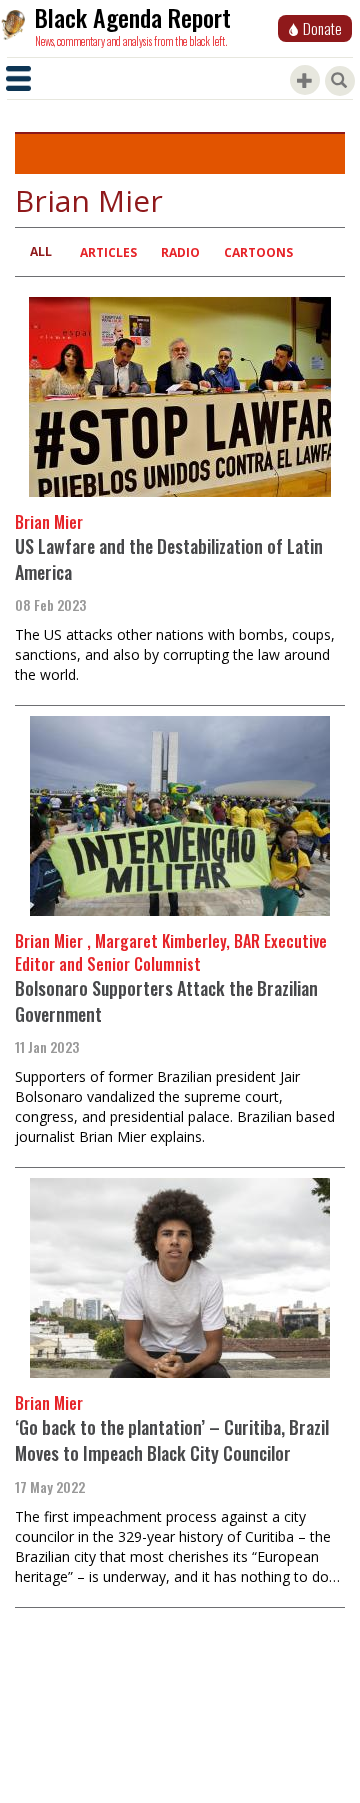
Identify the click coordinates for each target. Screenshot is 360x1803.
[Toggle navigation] (18, 78)
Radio (180, 252)
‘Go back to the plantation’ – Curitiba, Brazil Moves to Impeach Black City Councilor (172, 1440)
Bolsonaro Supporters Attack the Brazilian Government (166, 1001)
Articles (108, 252)
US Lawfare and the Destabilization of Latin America (169, 559)
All (41, 251)
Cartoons (258, 252)
